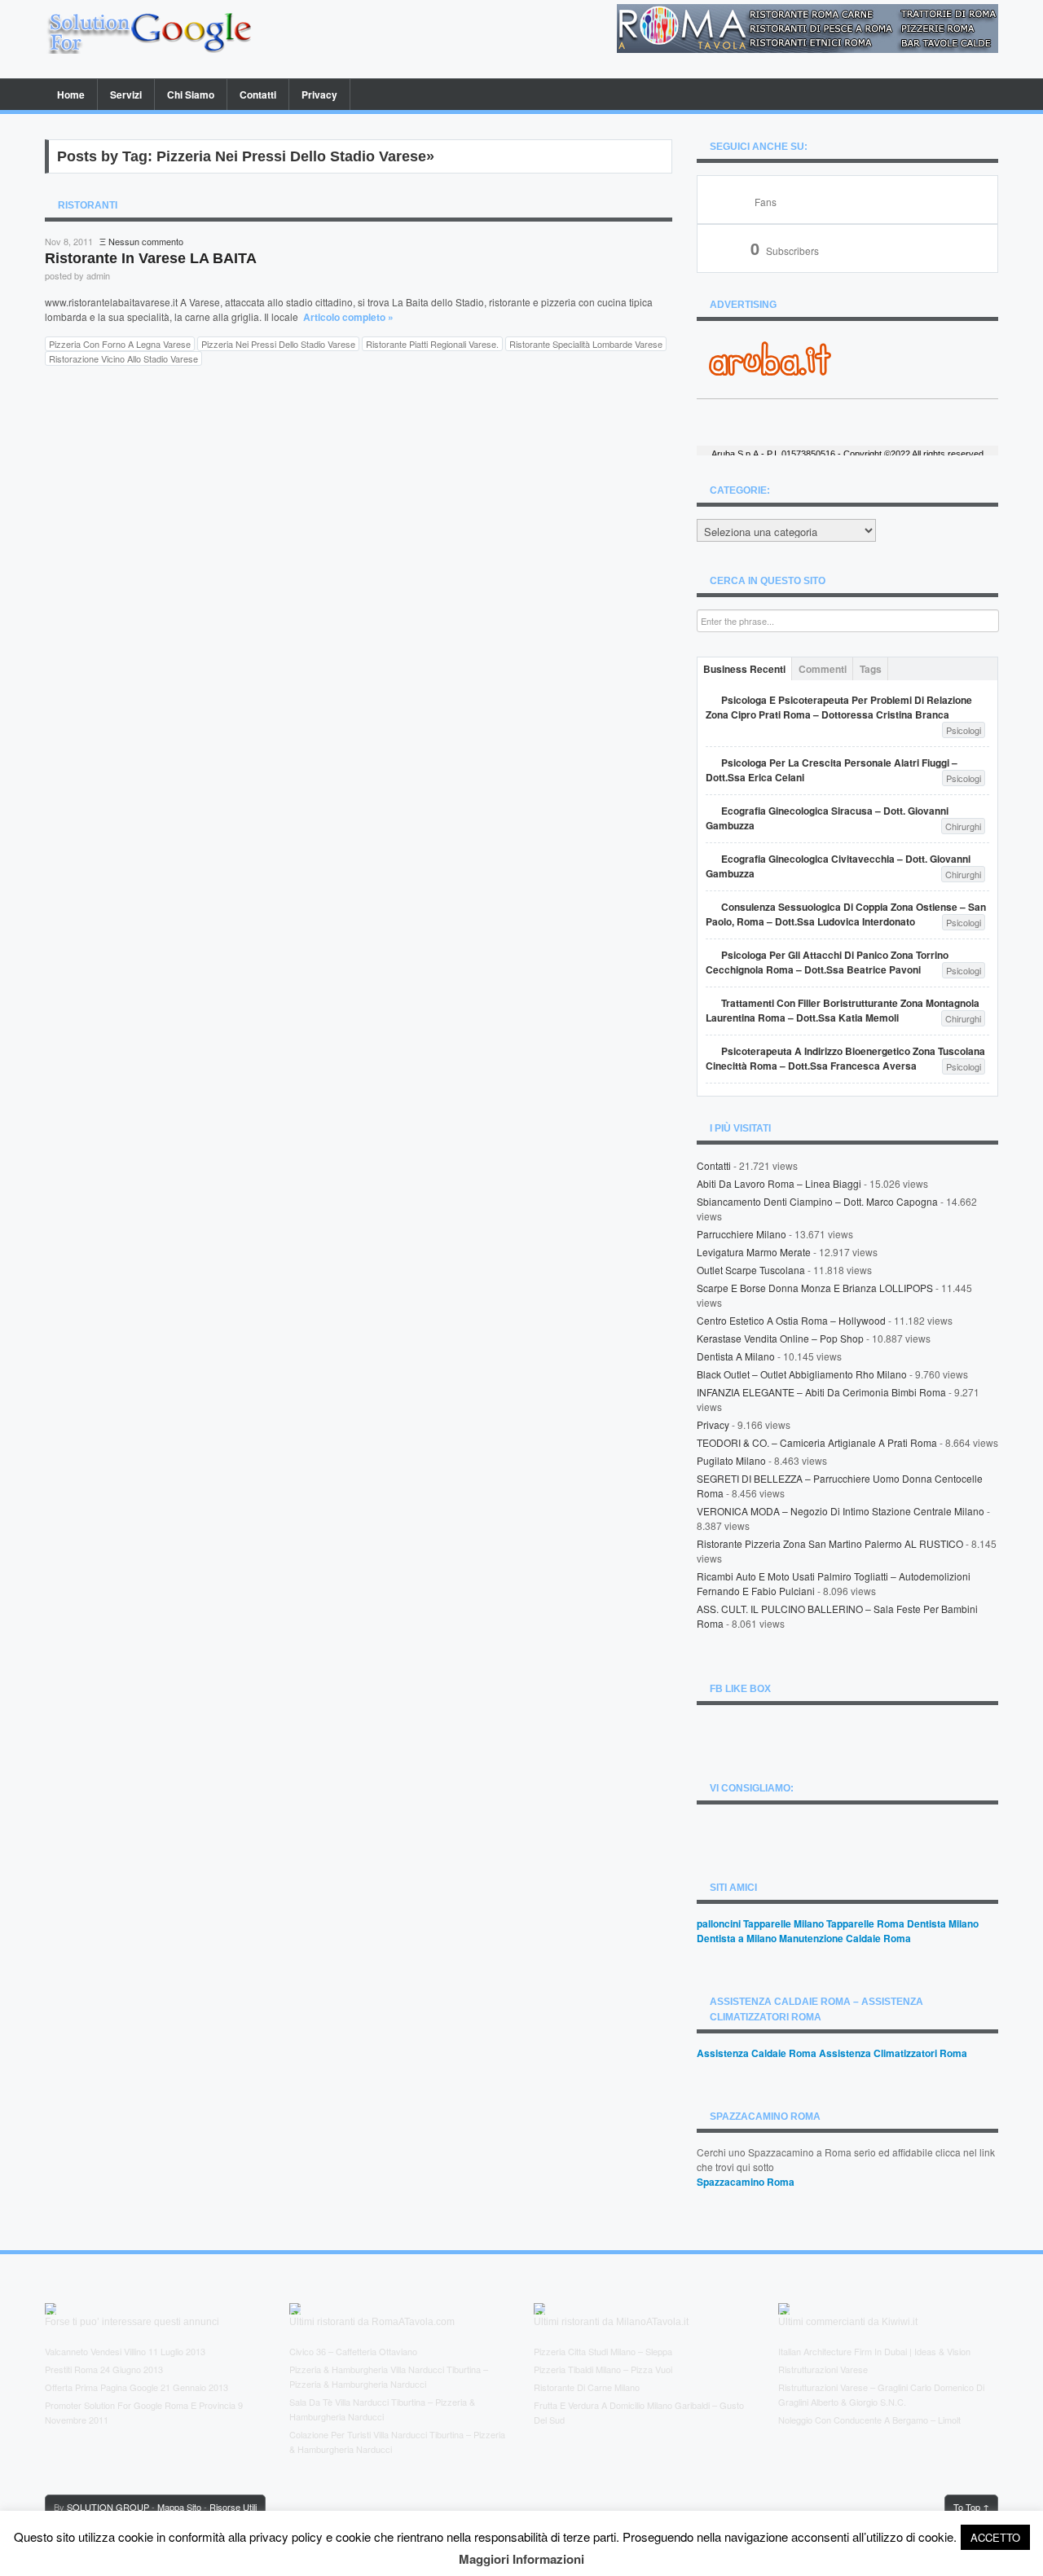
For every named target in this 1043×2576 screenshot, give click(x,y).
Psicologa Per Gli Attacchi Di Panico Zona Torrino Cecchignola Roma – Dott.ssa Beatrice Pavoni (827, 962)
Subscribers (785, 251)
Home (71, 95)
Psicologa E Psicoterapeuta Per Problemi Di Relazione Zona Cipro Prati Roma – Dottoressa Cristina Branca (839, 707)
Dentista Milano (943, 1923)
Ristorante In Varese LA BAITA (151, 258)
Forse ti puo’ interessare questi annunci (132, 2322)
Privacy (319, 95)
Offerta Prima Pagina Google (101, 2387)
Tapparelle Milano (783, 1923)
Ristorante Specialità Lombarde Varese (586, 344)
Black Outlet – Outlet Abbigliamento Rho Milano (802, 1374)
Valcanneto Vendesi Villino (95, 2351)
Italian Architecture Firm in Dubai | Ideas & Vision (874, 2351)
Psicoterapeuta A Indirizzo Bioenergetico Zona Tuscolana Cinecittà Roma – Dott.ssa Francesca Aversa (845, 1058)
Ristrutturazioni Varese (823, 2369)
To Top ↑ (971, 2507)
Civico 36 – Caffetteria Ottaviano (353, 2351)
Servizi (126, 95)
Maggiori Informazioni (521, 2559)
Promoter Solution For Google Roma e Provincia (140, 2405)
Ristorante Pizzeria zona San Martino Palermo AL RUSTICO (830, 1543)
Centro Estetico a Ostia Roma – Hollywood (791, 1320)
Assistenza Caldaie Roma (757, 2053)
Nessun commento (146, 241)
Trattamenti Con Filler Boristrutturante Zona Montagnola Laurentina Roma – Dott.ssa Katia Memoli (843, 1010)
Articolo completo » (348, 317)
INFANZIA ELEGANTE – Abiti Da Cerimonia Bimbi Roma (821, 1392)
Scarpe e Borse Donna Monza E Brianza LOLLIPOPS (815, 1288)
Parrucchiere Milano (742, 1234)
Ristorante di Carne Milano (587, 2387)
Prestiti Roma (71, 2369)
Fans (766, 202)
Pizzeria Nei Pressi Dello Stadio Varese (278, 344)
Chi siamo (191, 95)
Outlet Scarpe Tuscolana (751, 1270)
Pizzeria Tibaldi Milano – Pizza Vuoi (603, 2369)
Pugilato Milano (731, 1460)
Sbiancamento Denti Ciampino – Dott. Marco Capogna (817, 1201)
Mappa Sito (179, 2507)
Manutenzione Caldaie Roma (845, 1938)
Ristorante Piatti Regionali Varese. (432, 344)
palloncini (719, 1923)
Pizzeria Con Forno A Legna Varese (120, 344)
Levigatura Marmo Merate (754, 1252)
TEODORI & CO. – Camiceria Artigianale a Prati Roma (817, 1442)
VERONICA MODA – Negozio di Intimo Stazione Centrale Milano (841, 1511)
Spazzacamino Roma (746, 2182)
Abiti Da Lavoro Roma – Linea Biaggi (779, 1183)
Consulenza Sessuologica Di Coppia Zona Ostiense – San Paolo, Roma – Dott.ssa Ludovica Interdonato (846, 914)
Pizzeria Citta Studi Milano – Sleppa (603, 2351)
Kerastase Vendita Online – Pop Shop (780, 1338)
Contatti (258, 95)
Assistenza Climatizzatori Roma (893, 2053)
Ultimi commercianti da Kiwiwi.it (848, 2322)
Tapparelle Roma (865, 1923)
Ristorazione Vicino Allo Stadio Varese (123, 358)
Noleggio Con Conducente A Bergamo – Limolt (869, 2420)
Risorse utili (233, 2507)
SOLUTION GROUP (108, 2507)
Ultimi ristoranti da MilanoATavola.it (611, 2322)
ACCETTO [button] (995, 2537)
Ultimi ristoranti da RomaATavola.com (372, 2322)
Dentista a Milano (736, 1356)
